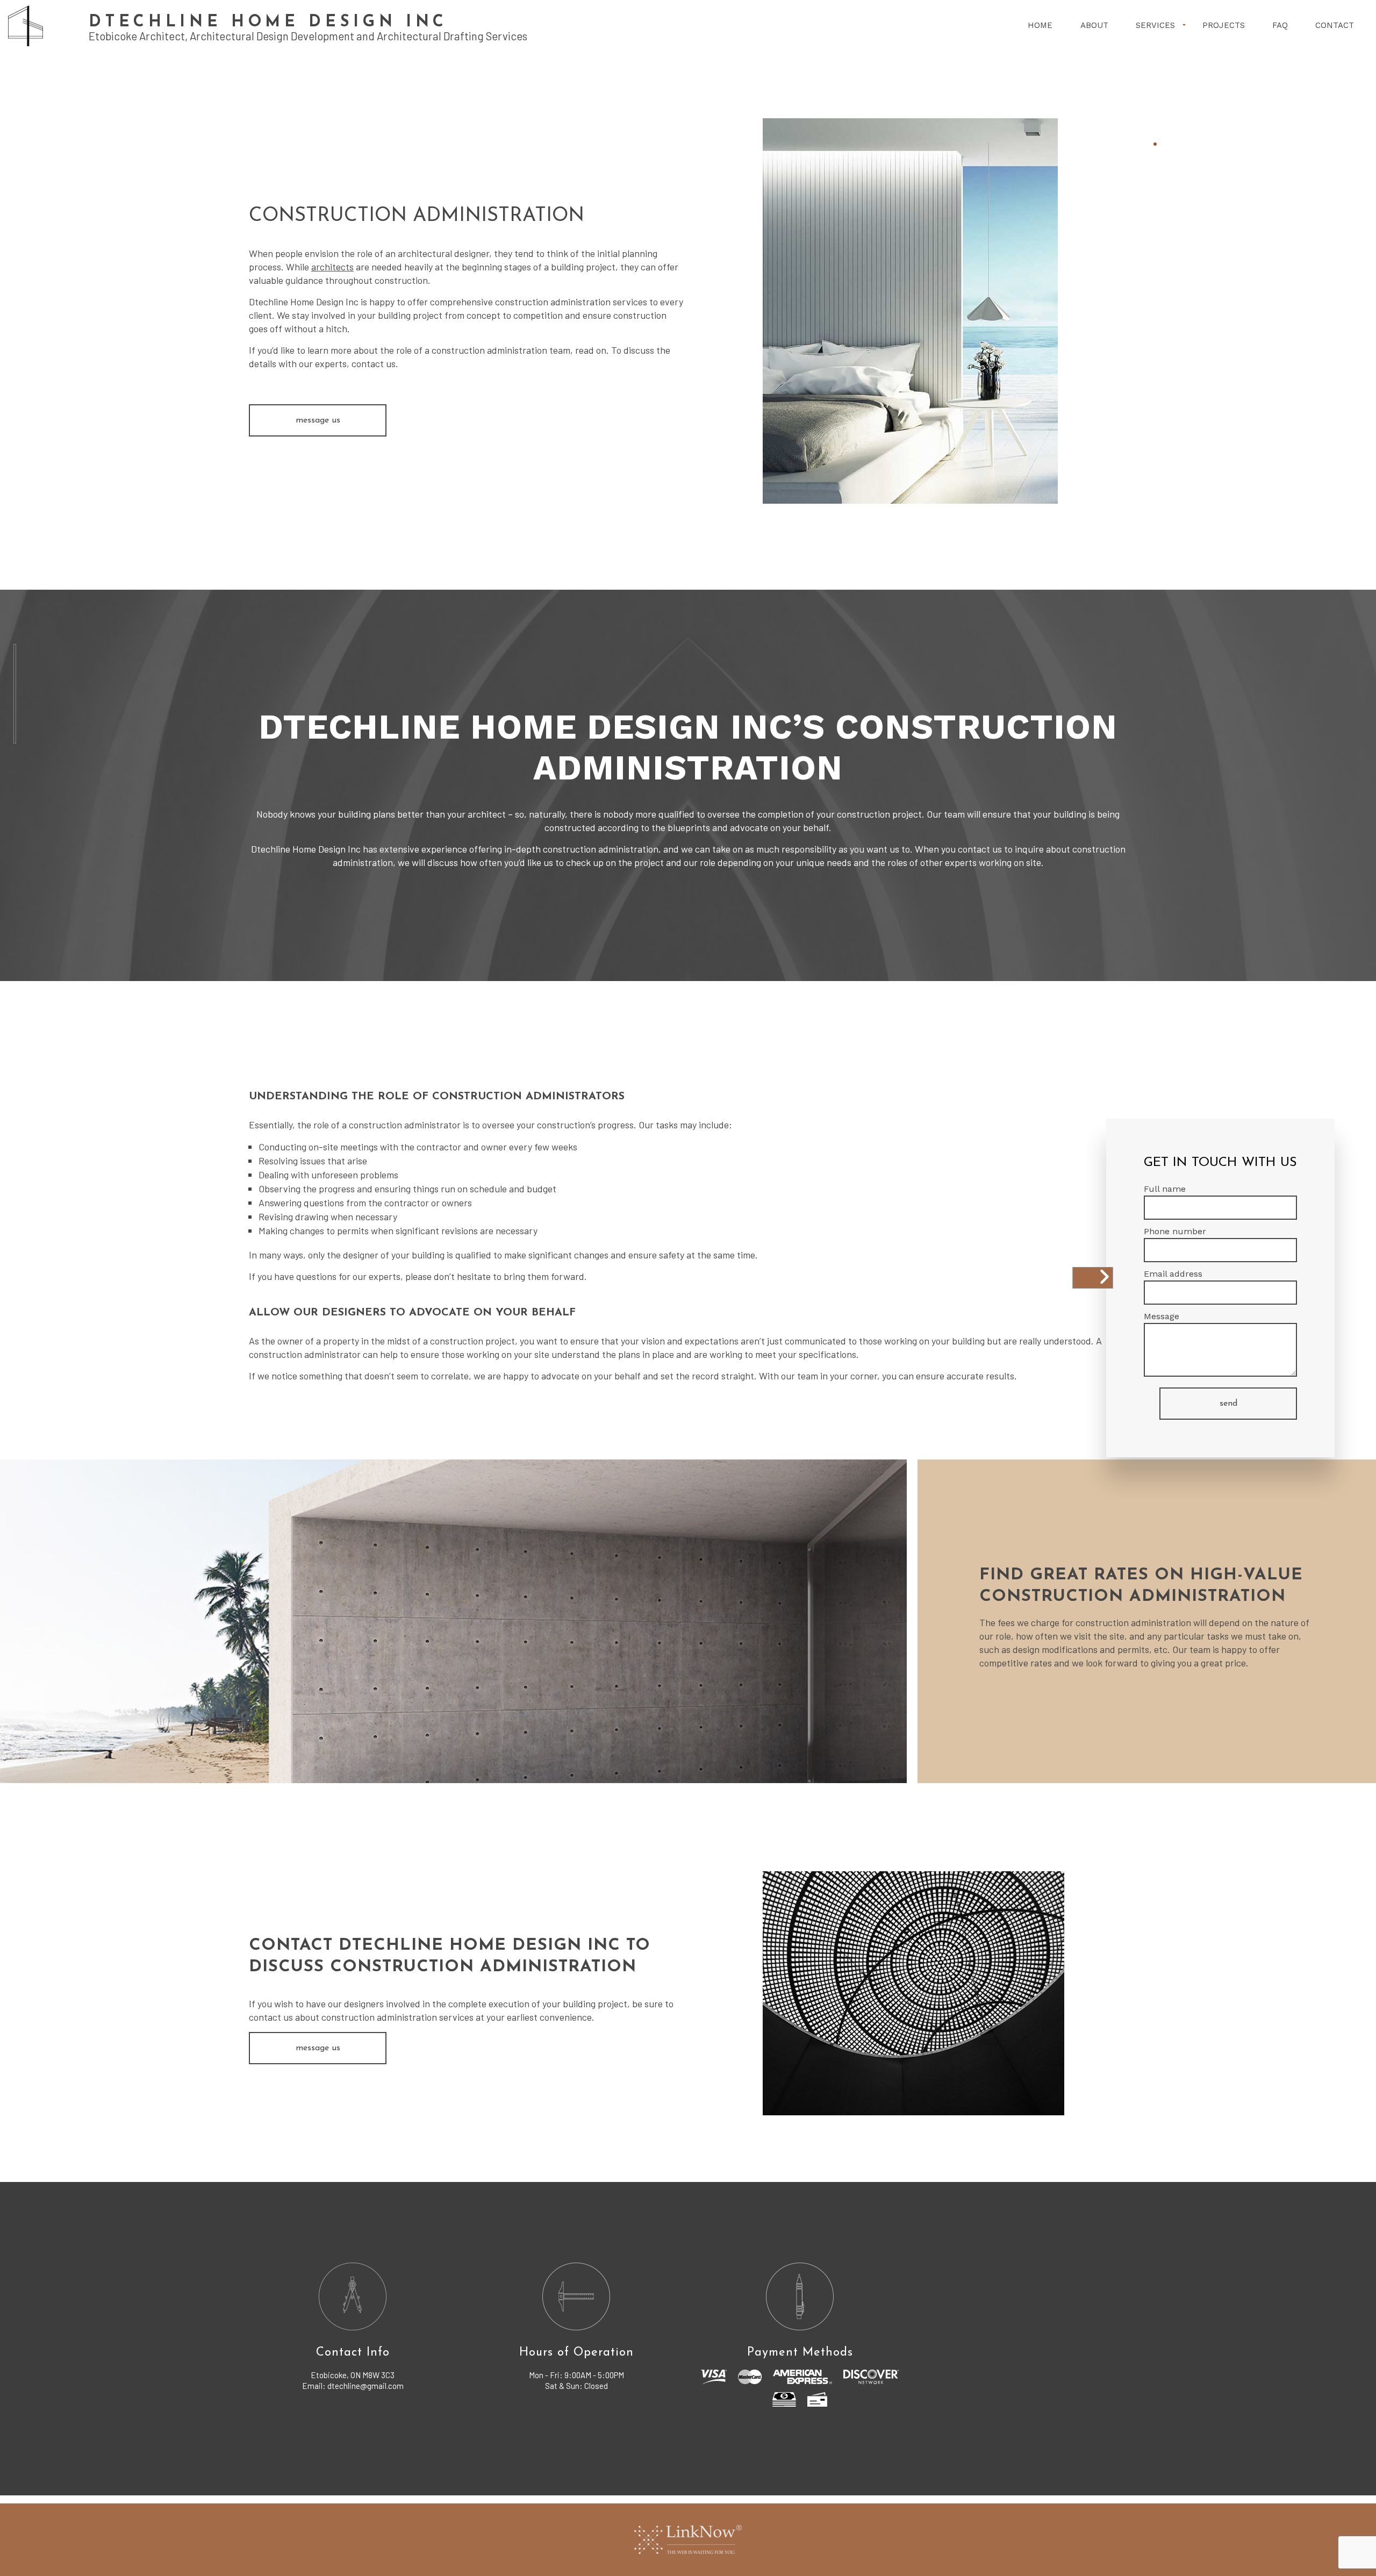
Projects (1224, 25)
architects (332, 267)
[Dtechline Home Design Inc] (26, 25)
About (1094, 25)
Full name (1165, 1189)
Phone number (1175, 1231)
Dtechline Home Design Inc (268, 22)
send (1228, 1404)
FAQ (1280, 25)
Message (1162, 1316)
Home (1040, 25)
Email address (1173, 1274)
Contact (1335, 25)
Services (1155, 25)
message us (318, 420)
